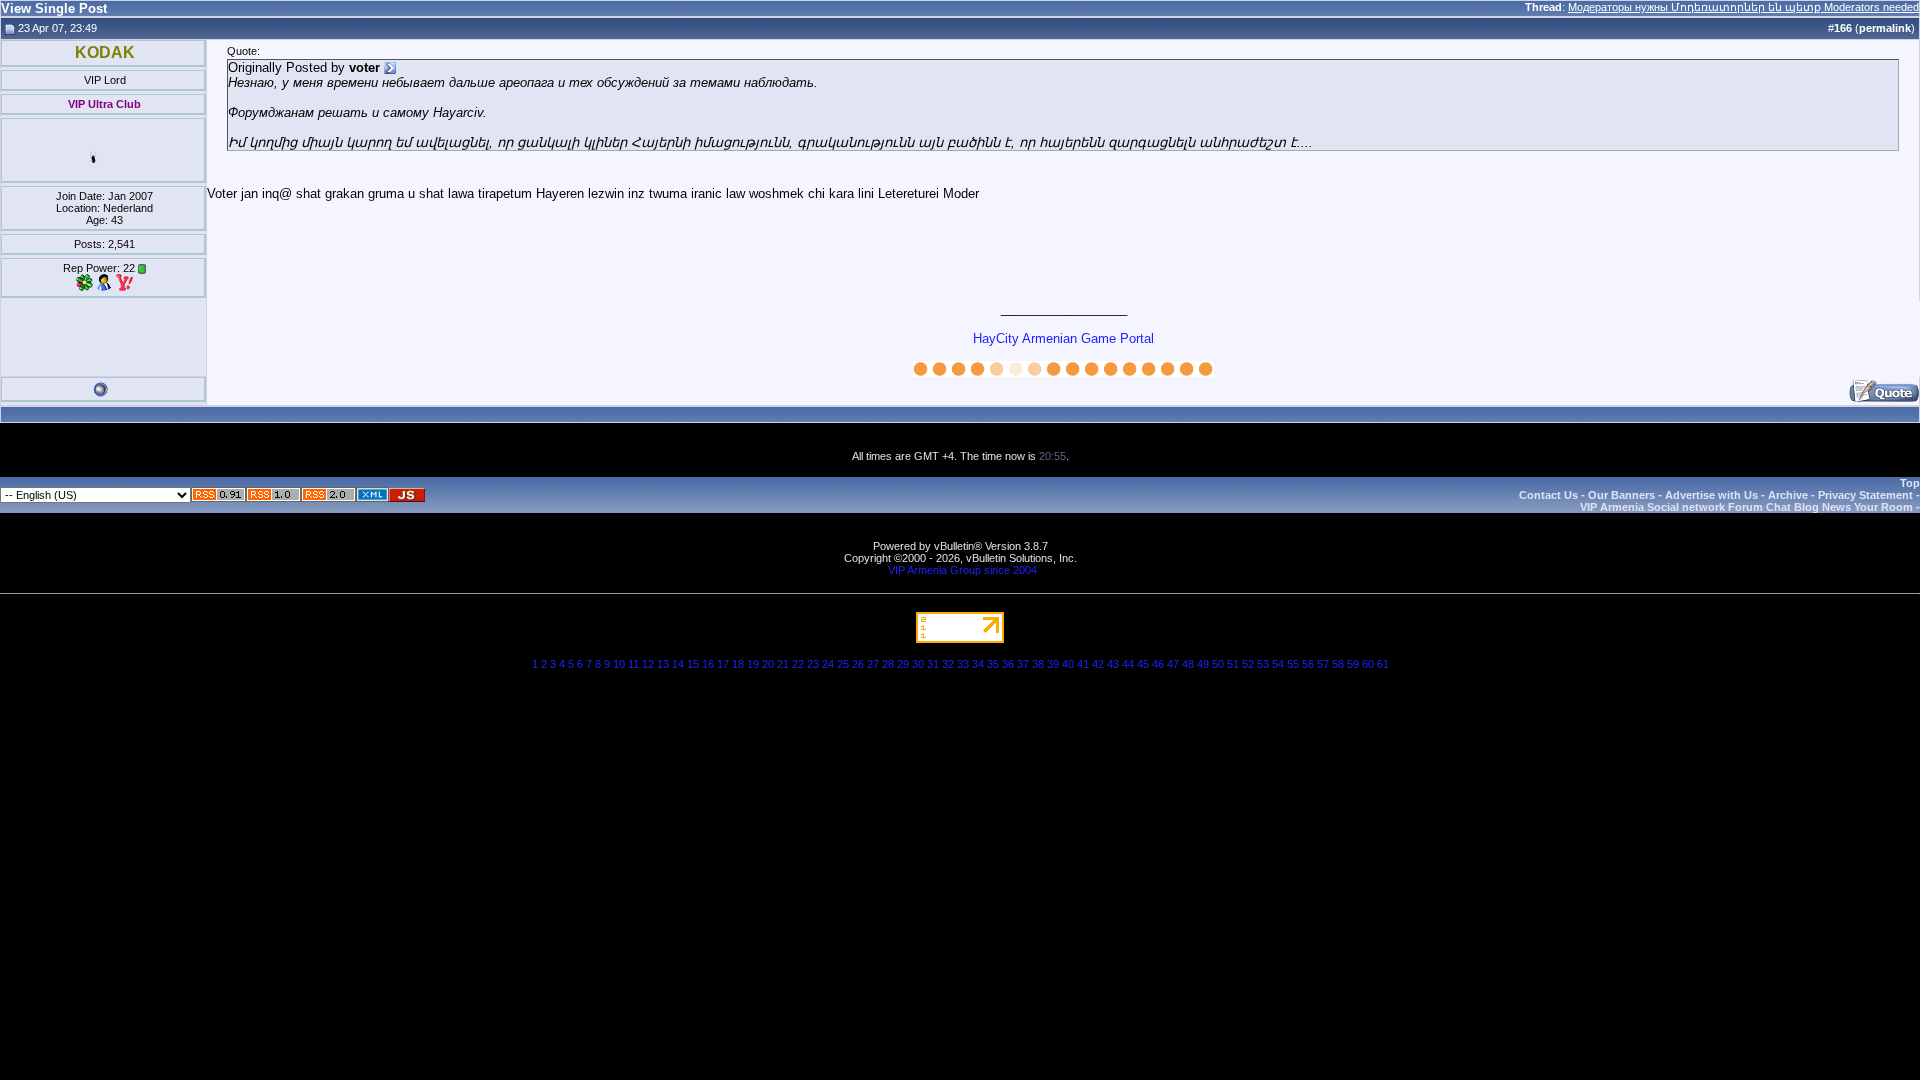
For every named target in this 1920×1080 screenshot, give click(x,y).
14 (678, 664)
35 (993, 664)
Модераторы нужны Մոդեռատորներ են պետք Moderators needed (1743, 7)
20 (768, 664)
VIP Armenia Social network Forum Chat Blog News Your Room (1746, 507)
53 (1263, 664)
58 (1338, 664)
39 (1053, 664)
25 (843, 664)
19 (753, 664)
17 (723, 664)
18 (738, 664)
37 (1023, 664)
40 (1068, 664)
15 (693, 664)
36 (1008, 664)
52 (1248, 664)
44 (1128, 664)
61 (1383, 664)
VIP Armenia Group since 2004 (962, 570)
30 (918, 664)
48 (1188, 664)
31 (933, 664)
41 (1083, 664)
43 (1113, 664)
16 (708, 664)
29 (903, 664)
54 (1278, 664)
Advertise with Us (1711, 495)
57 (1323, 664)
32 (948, 664)
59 (1353, 664)
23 (813, 664)
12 (648, 664)
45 (1143, 664)
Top (1910, 483)
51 (1233, 664)
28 (888, 664)
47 (1173, 664)
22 (798, 664)
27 (873, 664)
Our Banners (1621, 495)
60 (1368, 664)
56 (1308, 664)
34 (978, 664)
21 (783, 664)
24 (828, 664)
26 (858, 664)
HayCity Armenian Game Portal (1063, 338)
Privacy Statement (1865, 495)
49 (1203, 664)
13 (663, 664)
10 (619, 664)
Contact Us (1548, 495)
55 (1293, 664)
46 (1158, 664)
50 (1218, 664)
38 (1038, 664)
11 (633, 664)
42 (1098, 664)
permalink (1885, 28)
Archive (1788, 495)
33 (963, 664)
